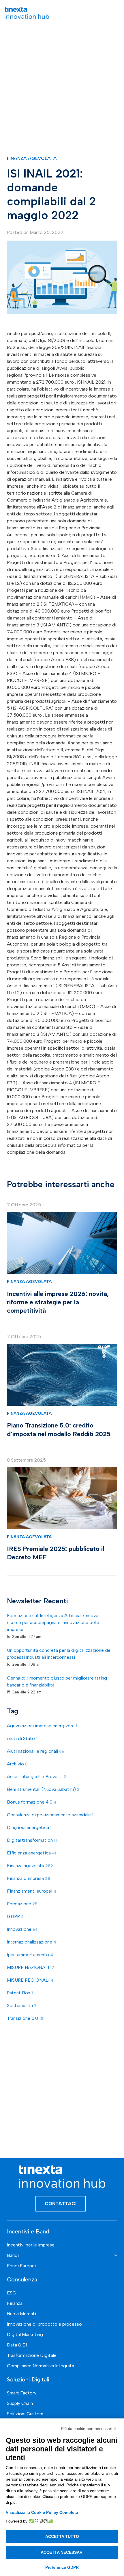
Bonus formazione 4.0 (32, 1802)
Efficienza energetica (32, 1853)
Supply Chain (20, 2403)
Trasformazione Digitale (32, 2355)
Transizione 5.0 (25, 2018)
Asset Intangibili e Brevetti (37, 1777)
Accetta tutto (62, 2536)
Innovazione (22, 1929)
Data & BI (17, 2345)
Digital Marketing (25, 2334)
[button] (116, 13)
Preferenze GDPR (62, 2567)
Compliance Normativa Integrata (41, 2366)
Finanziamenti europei (32, 1891)
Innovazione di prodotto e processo (44, 2324)
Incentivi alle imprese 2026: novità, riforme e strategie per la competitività (58, 1302)
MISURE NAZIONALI (31, 1967)
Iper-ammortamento (30, 1955)
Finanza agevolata (32, 158)
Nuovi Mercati (21, 2314)
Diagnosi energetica (29, 1827)
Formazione (22, 1904)
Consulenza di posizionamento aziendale (50, 1815)
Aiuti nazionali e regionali (36, 1751)
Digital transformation (32, 1840)
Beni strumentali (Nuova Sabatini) (43, 1789)
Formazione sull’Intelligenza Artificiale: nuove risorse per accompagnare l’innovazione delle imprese (53, 1622)
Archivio (17, 1764)
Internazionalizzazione (32, 1942)
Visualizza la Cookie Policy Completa (42, 2512)
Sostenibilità (22, 2005)
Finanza (15, 2303)
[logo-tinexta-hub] (27, 13)
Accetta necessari (62, 2552)
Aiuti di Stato (22, 1738)
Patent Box (20, 1993)
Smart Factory (22, 2393)
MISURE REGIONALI (30, 1980)
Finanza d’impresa (29, 1878)
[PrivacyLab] (40, 2521)
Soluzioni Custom (25, 2414)
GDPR (15, 1916)
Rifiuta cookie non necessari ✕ (89, 2429)
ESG (12, 2293)
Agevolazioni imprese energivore (42, 1726)
